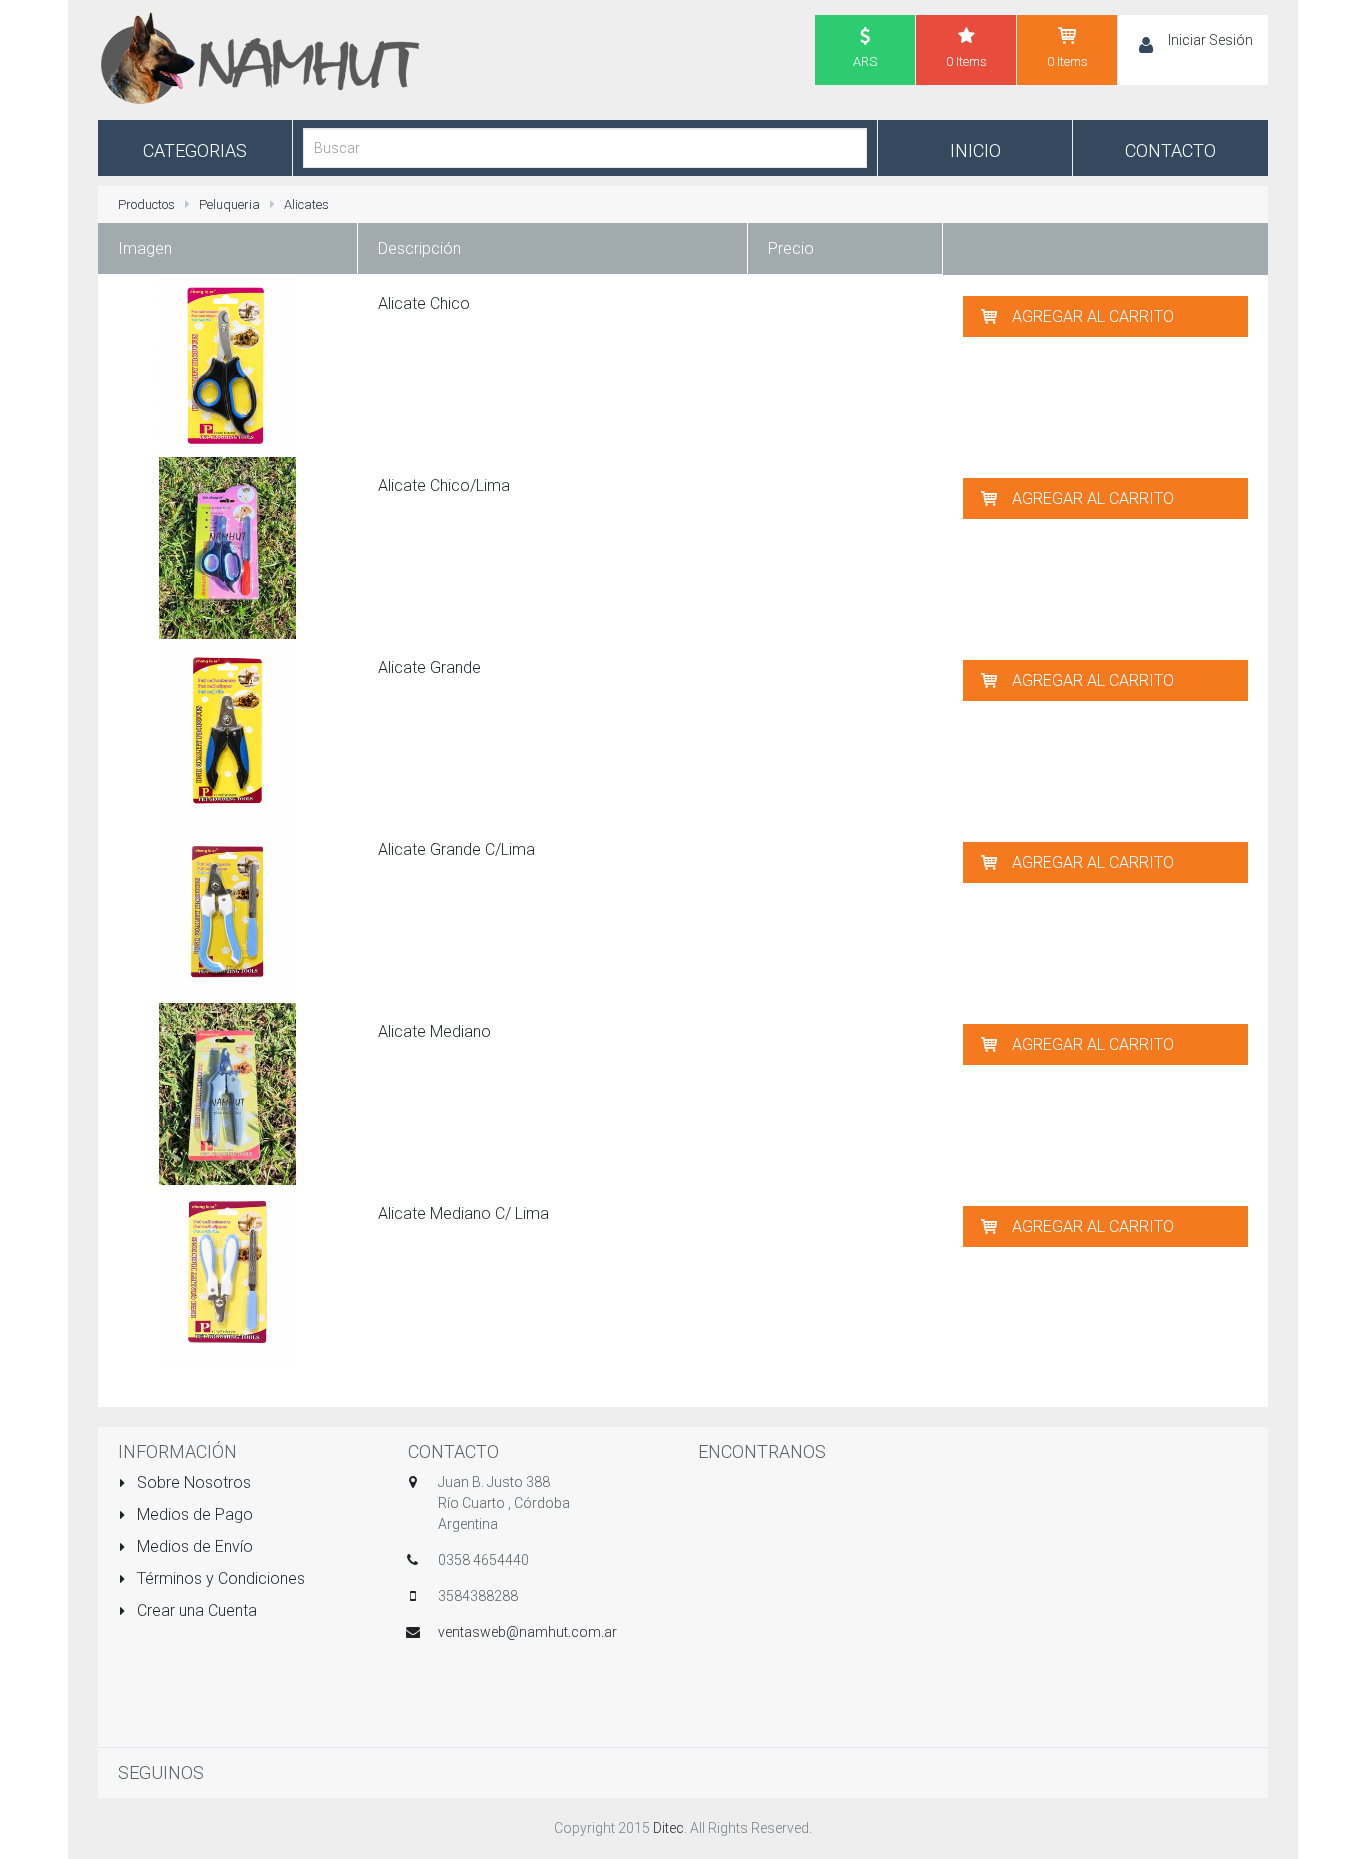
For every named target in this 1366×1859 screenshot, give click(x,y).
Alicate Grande (429, 667)
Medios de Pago (193, 1514)
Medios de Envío (193, 1546)
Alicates (306, 204)
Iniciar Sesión (1210, 40)
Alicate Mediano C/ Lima (463, 1213)
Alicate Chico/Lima (444, 485)
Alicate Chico (424, 303)
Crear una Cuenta (195, 1610)
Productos (146, 204)
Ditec (668, 1828)
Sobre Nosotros (192, 1482)
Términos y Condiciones (219, 1578)
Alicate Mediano (434, 1031)
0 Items (966, 61)
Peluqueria (229, 204)
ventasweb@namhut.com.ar (527, 1632)
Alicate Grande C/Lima (456, 849)
